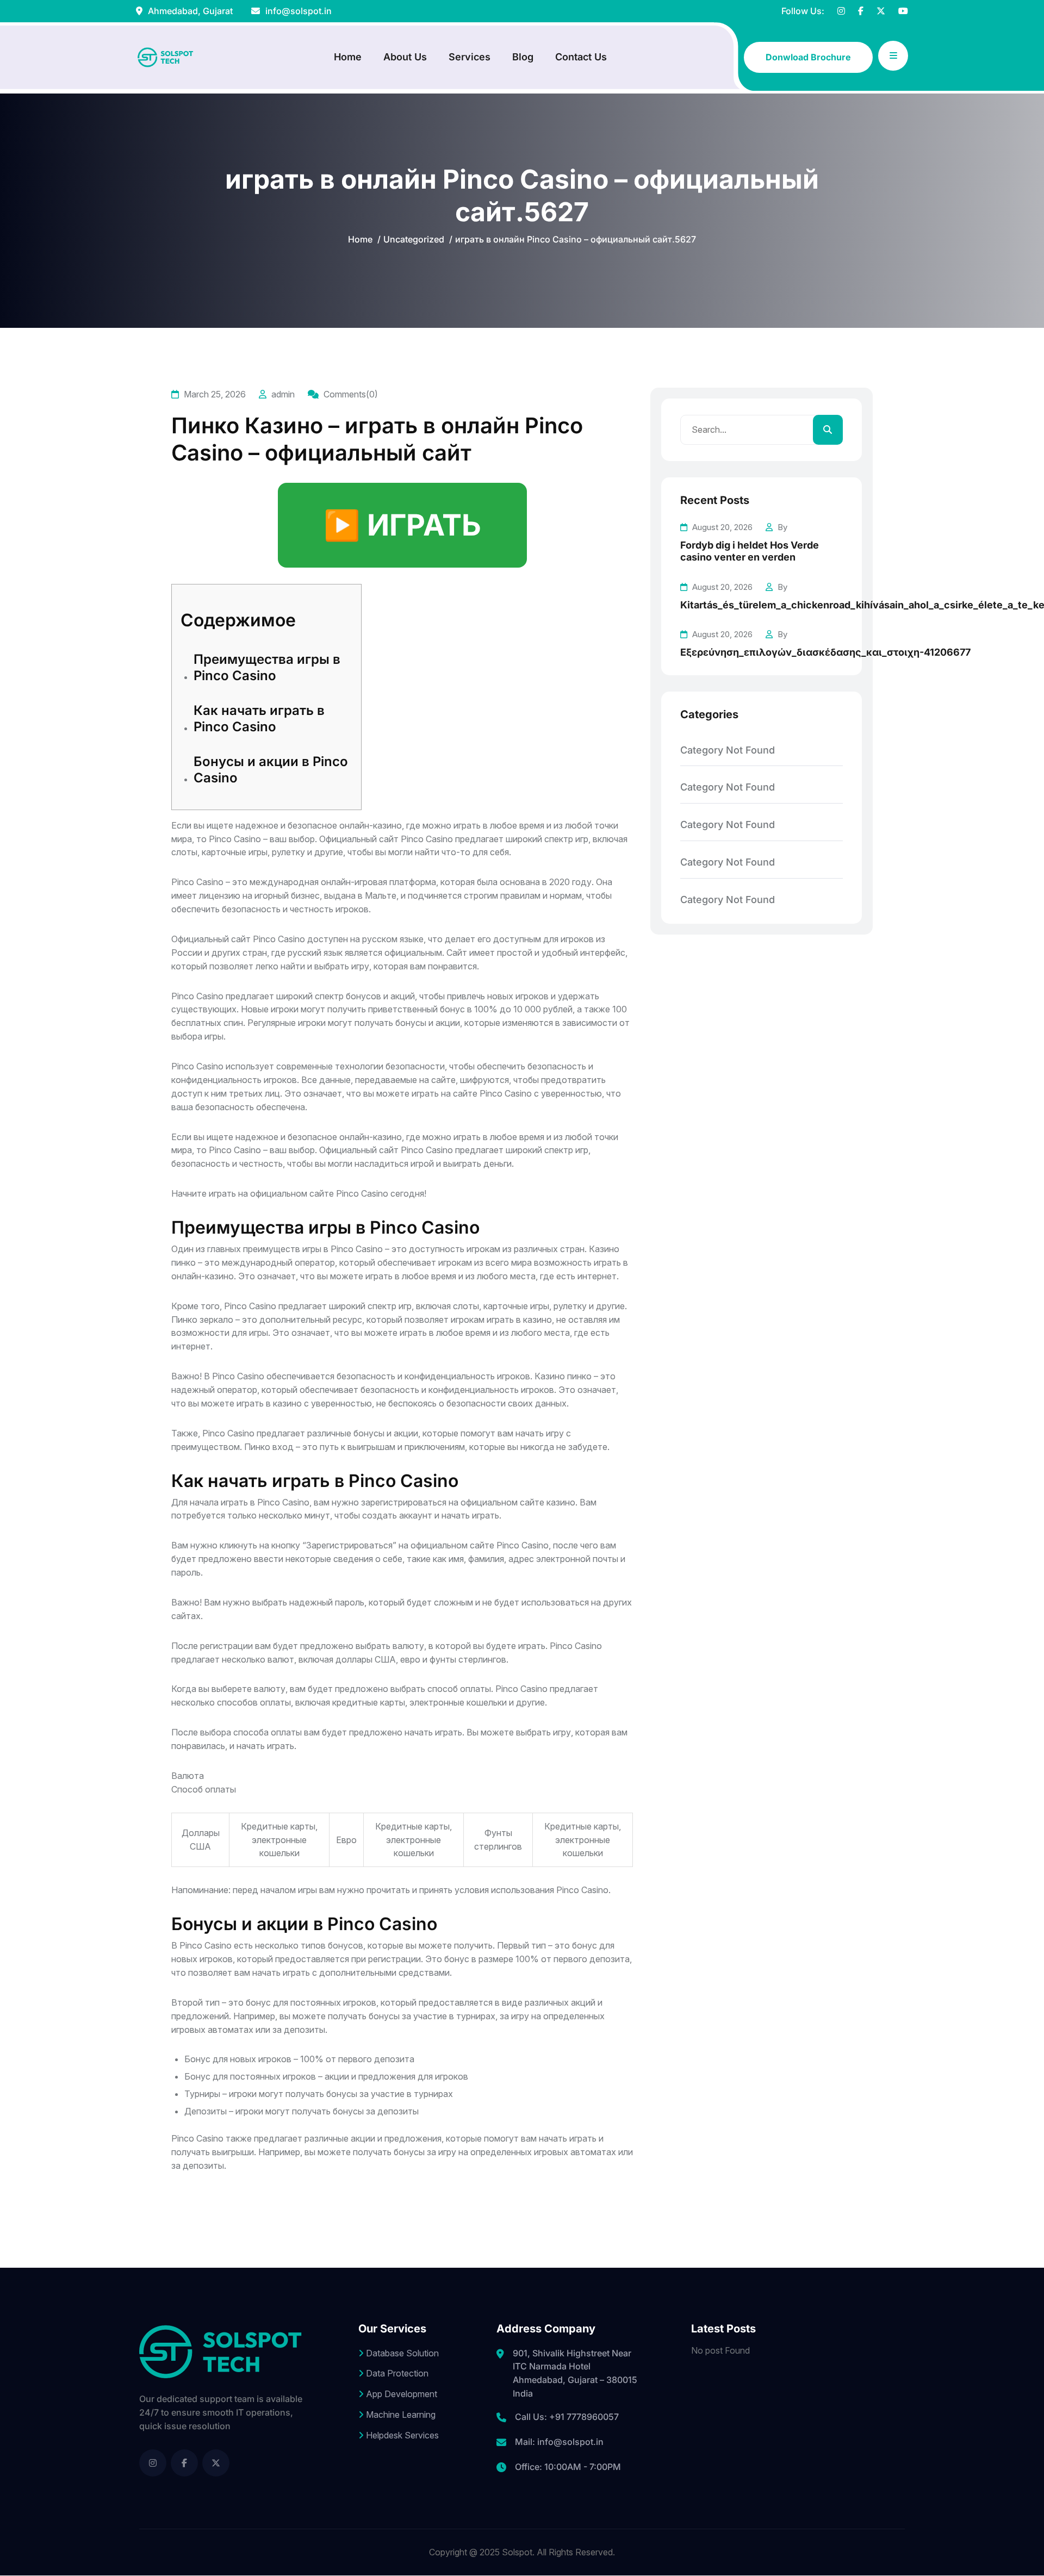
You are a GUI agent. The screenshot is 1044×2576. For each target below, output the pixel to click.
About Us (405, 57)
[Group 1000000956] (166, 57)
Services (470, 57)
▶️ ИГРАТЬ (402, 525)
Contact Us (581, 57)
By (781, 527)
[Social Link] (153, 2463)
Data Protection (396, 2373)
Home (348, 57)
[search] (828, 430)
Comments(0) (350, 394)
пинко (184, 1262)
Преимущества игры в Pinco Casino (267, 667)
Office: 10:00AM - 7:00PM (568, 2467)
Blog (523, 57)
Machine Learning (400, 2415)
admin (282, 394)
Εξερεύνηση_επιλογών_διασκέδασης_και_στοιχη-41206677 (825, 652)
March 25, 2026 (214, 394)
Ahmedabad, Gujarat (189, 11)
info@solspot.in (297, 11)
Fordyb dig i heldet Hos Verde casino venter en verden (750, 551)
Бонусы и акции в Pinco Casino (271, 770)
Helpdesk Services (401, 2435)
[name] (841, 11)
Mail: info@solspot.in (559, 2442)
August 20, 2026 (721, 527)
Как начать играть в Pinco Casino (259, 718)
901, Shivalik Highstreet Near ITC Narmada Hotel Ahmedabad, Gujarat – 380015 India (575, 2373)
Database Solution (401, 2353)
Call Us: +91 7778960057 (567, 2417)
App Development (400, 2394)
